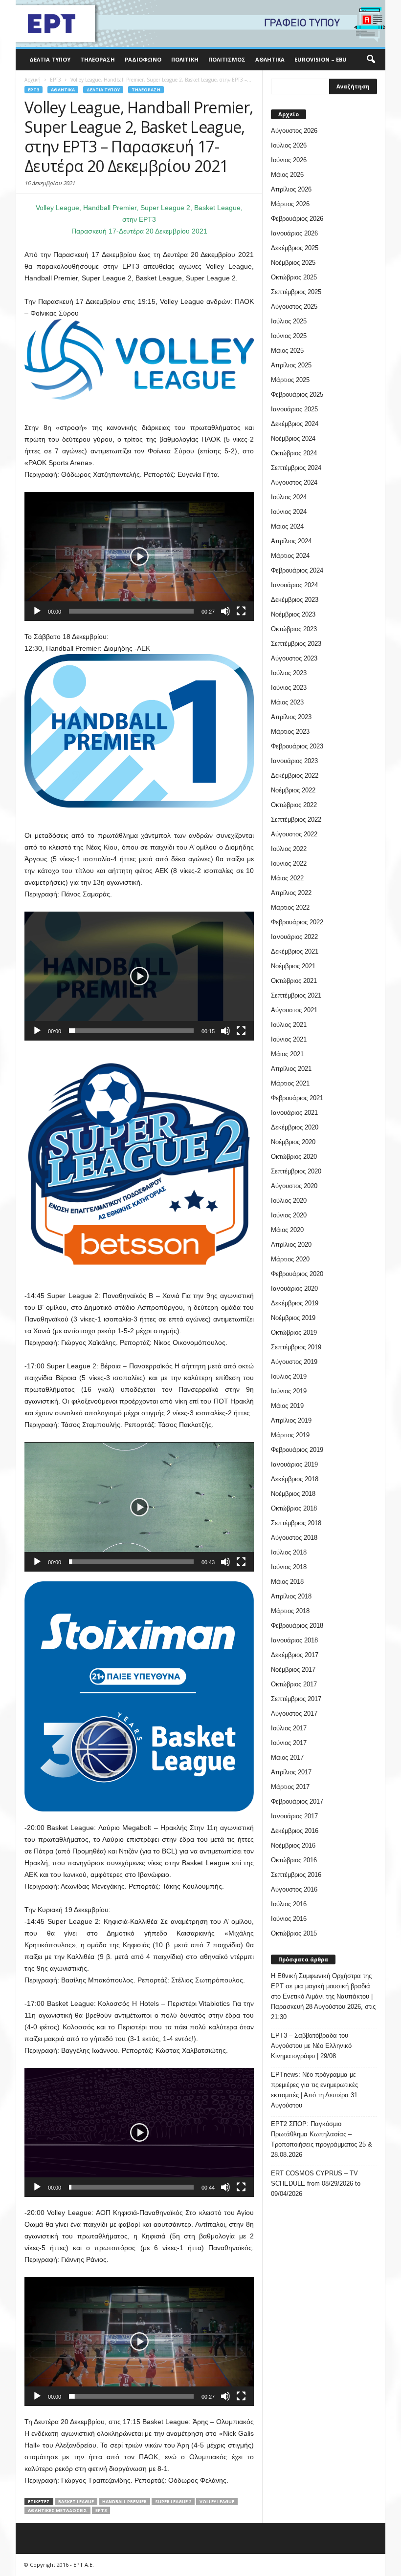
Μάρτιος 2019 (290, 1435)
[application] (139, 556)
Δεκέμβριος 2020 (295, 1127)
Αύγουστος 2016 (294, 1889)
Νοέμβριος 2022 (293, 790)
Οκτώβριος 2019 (294, 1332)
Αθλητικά (270, 59)
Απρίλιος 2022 (291, 893)
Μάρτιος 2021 (290, 1083)
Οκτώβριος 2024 (294, 453)
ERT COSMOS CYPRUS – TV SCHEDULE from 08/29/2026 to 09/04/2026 (316, 2183)
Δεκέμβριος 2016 (295, 1831)
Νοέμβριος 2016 (293, 1845)
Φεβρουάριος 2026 (297, 219)
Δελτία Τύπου (50, 59)
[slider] (131, 611)
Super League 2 (173, 2501)
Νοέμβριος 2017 (293, 1670)
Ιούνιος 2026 (289, 160)
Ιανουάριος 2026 (294, 233)
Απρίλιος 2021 (291, 1069)
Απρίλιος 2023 (291, 717)
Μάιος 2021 (287, 1054)
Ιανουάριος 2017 (294, 1816)
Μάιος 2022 (287, 878)
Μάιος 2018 (287, 1582)
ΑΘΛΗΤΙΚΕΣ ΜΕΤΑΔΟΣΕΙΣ (57, 2510)
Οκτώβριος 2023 (294, 629)
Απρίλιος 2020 (291, 1245)
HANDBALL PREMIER (124, 2501)
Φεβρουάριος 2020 (297, 1274)
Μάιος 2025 (287, 351)
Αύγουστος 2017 (294, 1714)
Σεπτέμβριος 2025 (296, 292)
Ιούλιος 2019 (289, 1376)
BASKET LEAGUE (76, 2501)
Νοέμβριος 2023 (293, 614)
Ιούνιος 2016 (289, 1919)
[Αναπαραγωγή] (37, 611)
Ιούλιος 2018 (289, 1552)
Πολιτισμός (227, 59)
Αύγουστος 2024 (294, 482)
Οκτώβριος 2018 (294, 1508)
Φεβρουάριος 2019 (297, 1450)
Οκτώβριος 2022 (294, 805)
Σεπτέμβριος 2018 (296, 1523)
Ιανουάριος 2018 (294, 1640)
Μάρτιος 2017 (290, 1787)
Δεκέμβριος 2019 (295, 1303)
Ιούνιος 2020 (289, 1215)
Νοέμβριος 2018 (293, 1494)
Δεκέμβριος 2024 (295, 424)
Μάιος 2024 (287, 526)
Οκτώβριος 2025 (294, 277)
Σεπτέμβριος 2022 (296, 820)
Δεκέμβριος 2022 (295, 776)
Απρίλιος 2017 (291, 1772)
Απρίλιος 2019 (291, 1420)
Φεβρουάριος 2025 (297, 394)
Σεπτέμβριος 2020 (296, 1171)
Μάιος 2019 (287, 1406)
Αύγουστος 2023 (294, 658)
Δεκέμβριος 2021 (295, 951)
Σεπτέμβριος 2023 (296, 644)
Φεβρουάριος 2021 (297, 1098)
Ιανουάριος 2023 (294, 761)
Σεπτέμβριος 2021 (296, 995)
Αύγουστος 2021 (294, 1010)
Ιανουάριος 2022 (294, 937)
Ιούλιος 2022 (289, 849)
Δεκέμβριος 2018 (295, 1479)
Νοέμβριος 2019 (293, 1318)
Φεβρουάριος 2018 (297, 1626)
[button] (371, 60)
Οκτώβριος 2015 (294, 1933)
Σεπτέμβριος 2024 (296, 468)
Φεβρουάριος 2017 (297, 1801)
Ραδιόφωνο (143, 59)
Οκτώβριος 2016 (294, 1860)
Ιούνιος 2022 (289, 863)
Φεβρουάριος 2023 (297, 746)
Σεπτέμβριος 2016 (296, 1875)
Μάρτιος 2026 (290, 204)
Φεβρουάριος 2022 (297, 922)
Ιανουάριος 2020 (294, 1288)
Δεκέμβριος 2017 (295, 1655)
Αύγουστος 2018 (294, 1538)
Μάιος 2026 (287, 175)
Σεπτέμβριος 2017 (296, 1699)
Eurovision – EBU (321, 59)
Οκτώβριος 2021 (294, 981)
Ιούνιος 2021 (289, 1039)
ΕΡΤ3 (101, 2510)
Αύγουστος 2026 (294, 131)
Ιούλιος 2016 (289, 1904)
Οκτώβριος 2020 (294, 1157)
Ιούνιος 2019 (289, 1391)
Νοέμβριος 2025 (293, 263)
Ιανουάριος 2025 (294, 409)
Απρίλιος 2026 (291, 189)
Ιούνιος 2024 (289, 512)
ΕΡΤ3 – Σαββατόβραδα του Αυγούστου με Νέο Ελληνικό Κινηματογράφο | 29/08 (311, 2046)
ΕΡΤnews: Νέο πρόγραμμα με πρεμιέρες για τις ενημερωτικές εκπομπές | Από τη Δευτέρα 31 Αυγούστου (314, 2090)
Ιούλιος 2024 (289, 497)
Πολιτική (185, 59)
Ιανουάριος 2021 (294, 1113)
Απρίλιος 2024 (291, 541)
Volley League (217, 2501)
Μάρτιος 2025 (290, 380)
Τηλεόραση (98, 59)
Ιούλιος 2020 (289, 1201)
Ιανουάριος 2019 (294, 1464)
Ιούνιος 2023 (289, 688)
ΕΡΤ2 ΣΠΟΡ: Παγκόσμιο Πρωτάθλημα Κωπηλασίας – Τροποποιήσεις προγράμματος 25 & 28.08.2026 (322, 2139)
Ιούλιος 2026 (289, 145)
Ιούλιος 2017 (289, 1728)
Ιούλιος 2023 (289, 673)
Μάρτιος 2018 (290, 1611)
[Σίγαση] (225, 611)
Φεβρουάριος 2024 (297, 570)
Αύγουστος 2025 (294, 307)
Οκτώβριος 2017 (294, 1684)
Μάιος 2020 (287, 1230)
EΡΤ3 (33, 90)
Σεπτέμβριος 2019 (296, 1347)
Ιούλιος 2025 (289, 321)
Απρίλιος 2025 (291, 365)
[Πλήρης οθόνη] (241, 611)
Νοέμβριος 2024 (293, 438)
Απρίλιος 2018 (291, 1596)
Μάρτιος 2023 (290, 732)
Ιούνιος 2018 (289, 1567)
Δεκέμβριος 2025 (295, 248)
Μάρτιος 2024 (290, 556)
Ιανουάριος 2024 (294, 585)
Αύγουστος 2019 (294, 1362)
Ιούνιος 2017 (289, 1743)
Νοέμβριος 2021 (293, 966)
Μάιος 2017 (287, 1757)
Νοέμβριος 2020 (293, 1142)
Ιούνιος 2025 (289, 336)
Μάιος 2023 (287, 702)
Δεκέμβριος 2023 (295, 600)
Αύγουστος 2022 (294, 834)
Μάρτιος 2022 (290, 907)
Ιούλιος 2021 (289, 1025)
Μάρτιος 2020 (290, 1259)
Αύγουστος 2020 (294, 1186)
